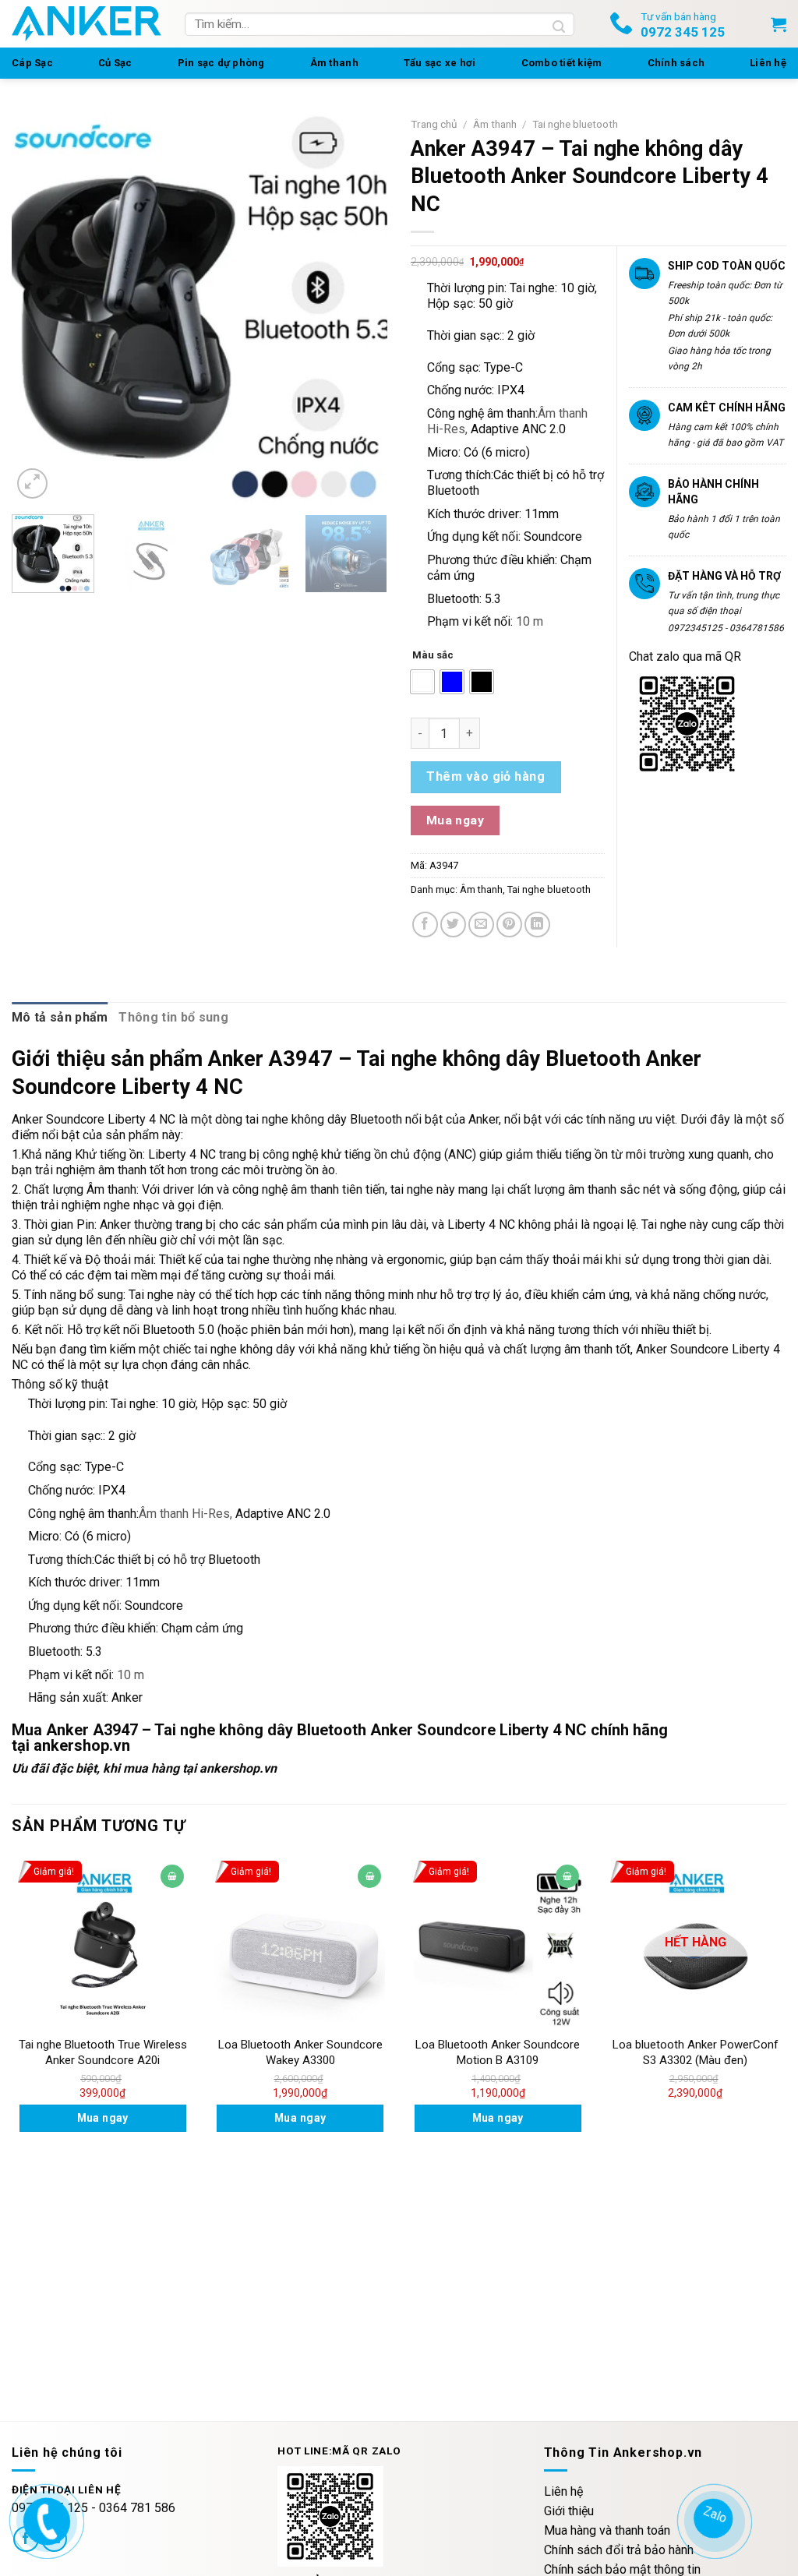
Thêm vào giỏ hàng (486, 776)
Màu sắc (433, 655)
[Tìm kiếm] (559, 24)
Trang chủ (434, 124)
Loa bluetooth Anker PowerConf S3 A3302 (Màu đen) (696, 2052)
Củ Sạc (115, 63)
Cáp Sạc (32, 63)
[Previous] (39, 307)
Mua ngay (455, 820)
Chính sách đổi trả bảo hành (619, 2550)
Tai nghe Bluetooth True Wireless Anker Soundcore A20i (103, 2052)
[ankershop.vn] (44, 2519)
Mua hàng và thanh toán (607, 2530)
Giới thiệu (569, 2511)
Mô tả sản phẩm (60, 1017)
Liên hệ (768, 63)
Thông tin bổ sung (173, 1017)
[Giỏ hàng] (779, 24)
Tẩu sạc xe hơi (440, 63)
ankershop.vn (82, 1745)
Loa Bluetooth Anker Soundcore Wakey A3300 (300, 2052)
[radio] (422, 682)
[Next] (360, 307)
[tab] (60, 1018)
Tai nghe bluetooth (575, 124)
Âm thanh (334, 63)
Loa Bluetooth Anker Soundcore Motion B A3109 (498, 2052)
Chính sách (676, 63)
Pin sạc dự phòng (221, 63)
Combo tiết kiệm (562, 63)
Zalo (713, 2515)
